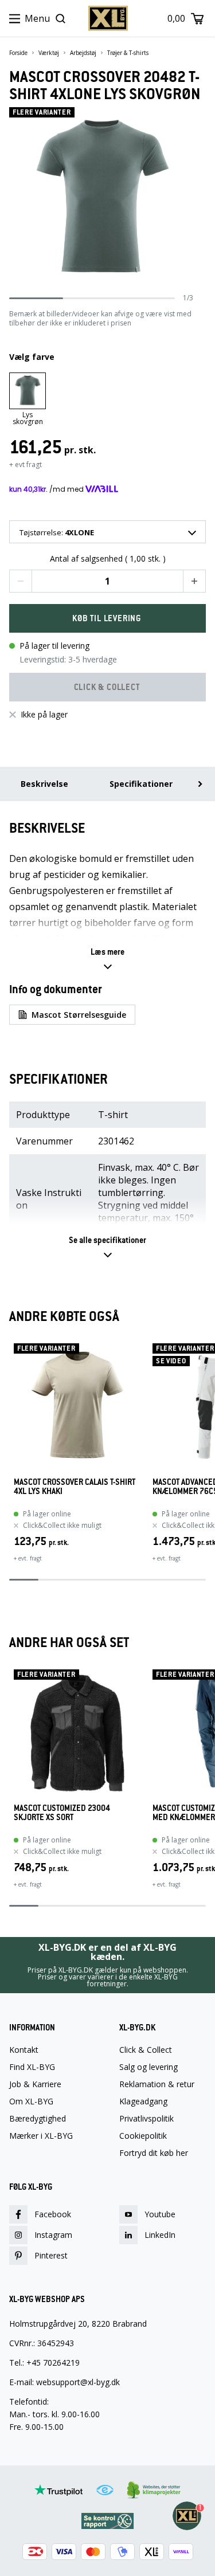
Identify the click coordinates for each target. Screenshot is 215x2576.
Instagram (53, 2235)
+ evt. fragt (28, 1558)
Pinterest (51, 2255)
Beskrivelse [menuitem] (44, 784)
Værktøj (49, 53)
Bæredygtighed (38, 2119)
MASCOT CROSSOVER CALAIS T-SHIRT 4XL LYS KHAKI (75, 1487)
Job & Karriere (35, 2084)
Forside (18, 53)
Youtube (160, 2214)
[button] (21, 581)
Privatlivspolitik (146, 2119)
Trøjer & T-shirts (128, 53)
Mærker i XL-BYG (41, 2136)
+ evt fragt (26, 464)
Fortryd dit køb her (154, 2153)
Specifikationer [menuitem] (141, 784)
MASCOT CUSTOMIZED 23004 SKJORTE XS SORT (62, 1813)
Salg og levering (148, 2067)
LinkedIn (160, 2235)
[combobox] (107, 532)
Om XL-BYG (31, 2101)
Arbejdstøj (83, 53)
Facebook (53, 2214)
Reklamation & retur (157, 2084)
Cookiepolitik (143, 2136)
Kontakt (24, 2050)
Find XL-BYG (32, 2067)
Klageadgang (143, 2101)
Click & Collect (146, 2050)
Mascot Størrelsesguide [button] (79, 1015)
